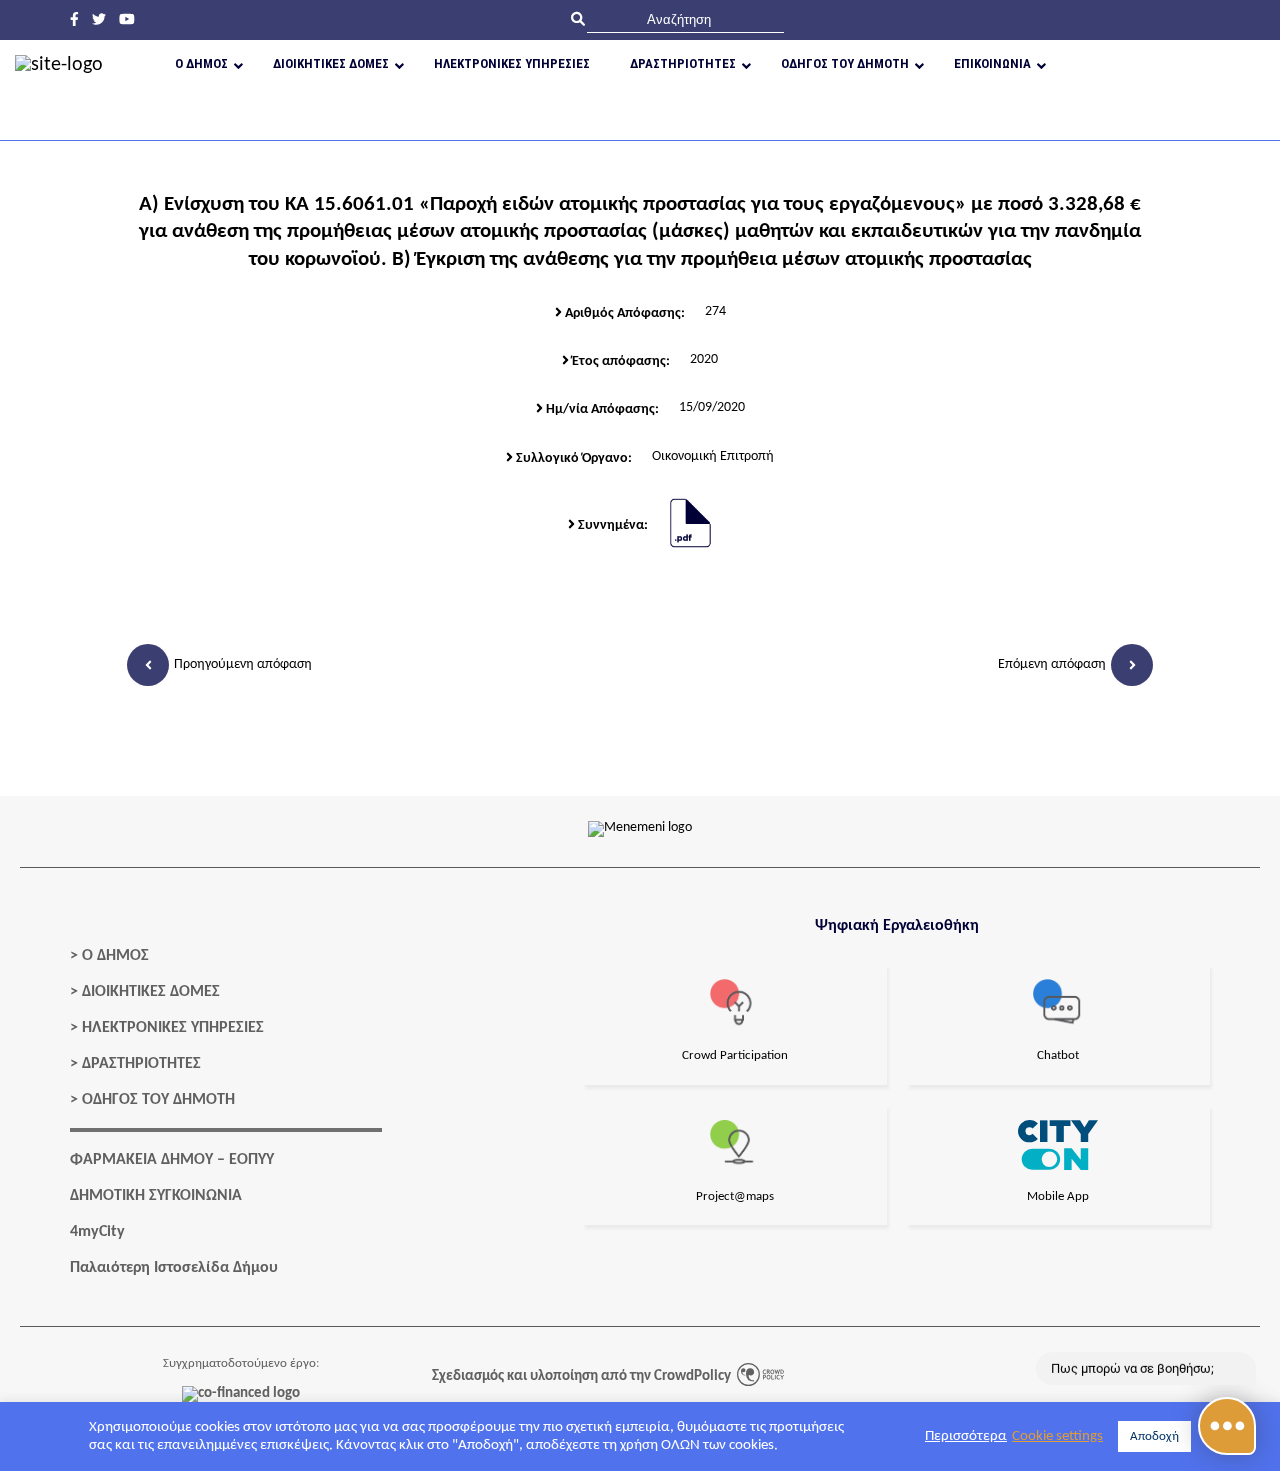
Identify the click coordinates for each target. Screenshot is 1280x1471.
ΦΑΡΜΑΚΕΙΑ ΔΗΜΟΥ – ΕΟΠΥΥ (172, 1160)
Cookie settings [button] (1057, 1436)
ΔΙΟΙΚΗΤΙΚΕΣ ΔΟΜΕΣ (151, 992)
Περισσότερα (966, 1436)
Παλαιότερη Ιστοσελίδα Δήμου (174, 1268)
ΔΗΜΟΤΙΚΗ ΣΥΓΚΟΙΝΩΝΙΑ (156, 1196)
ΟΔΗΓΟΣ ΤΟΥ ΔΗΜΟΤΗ (158, 1100)
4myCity (97, 1232)
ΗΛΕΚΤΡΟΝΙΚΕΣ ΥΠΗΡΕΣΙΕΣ (173, 1028)
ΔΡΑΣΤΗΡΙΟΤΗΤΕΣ (141, 1064)
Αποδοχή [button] (1154, 1436)
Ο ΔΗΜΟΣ (115, 956)
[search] (685, 19)
